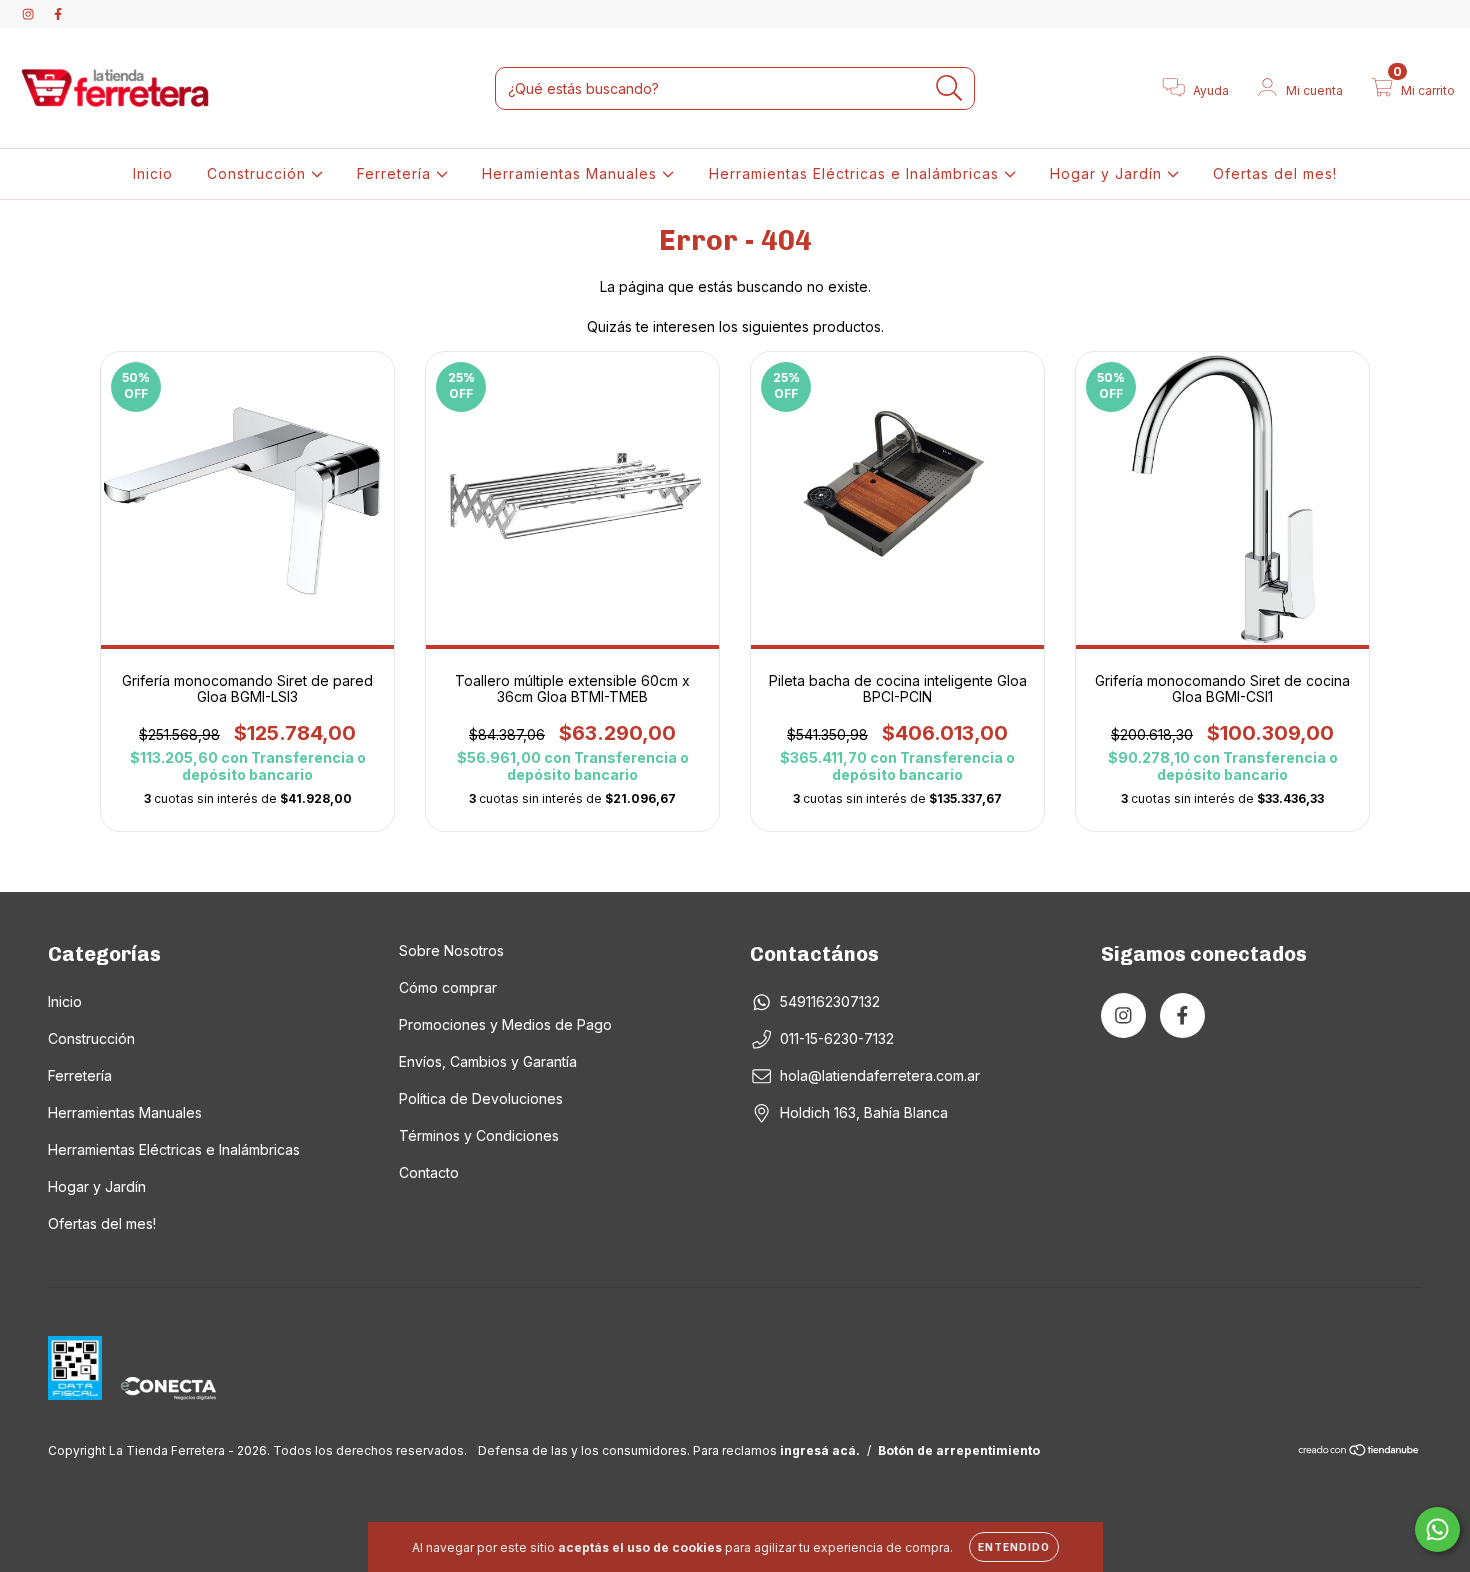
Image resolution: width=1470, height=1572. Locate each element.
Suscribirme (597, 466)
